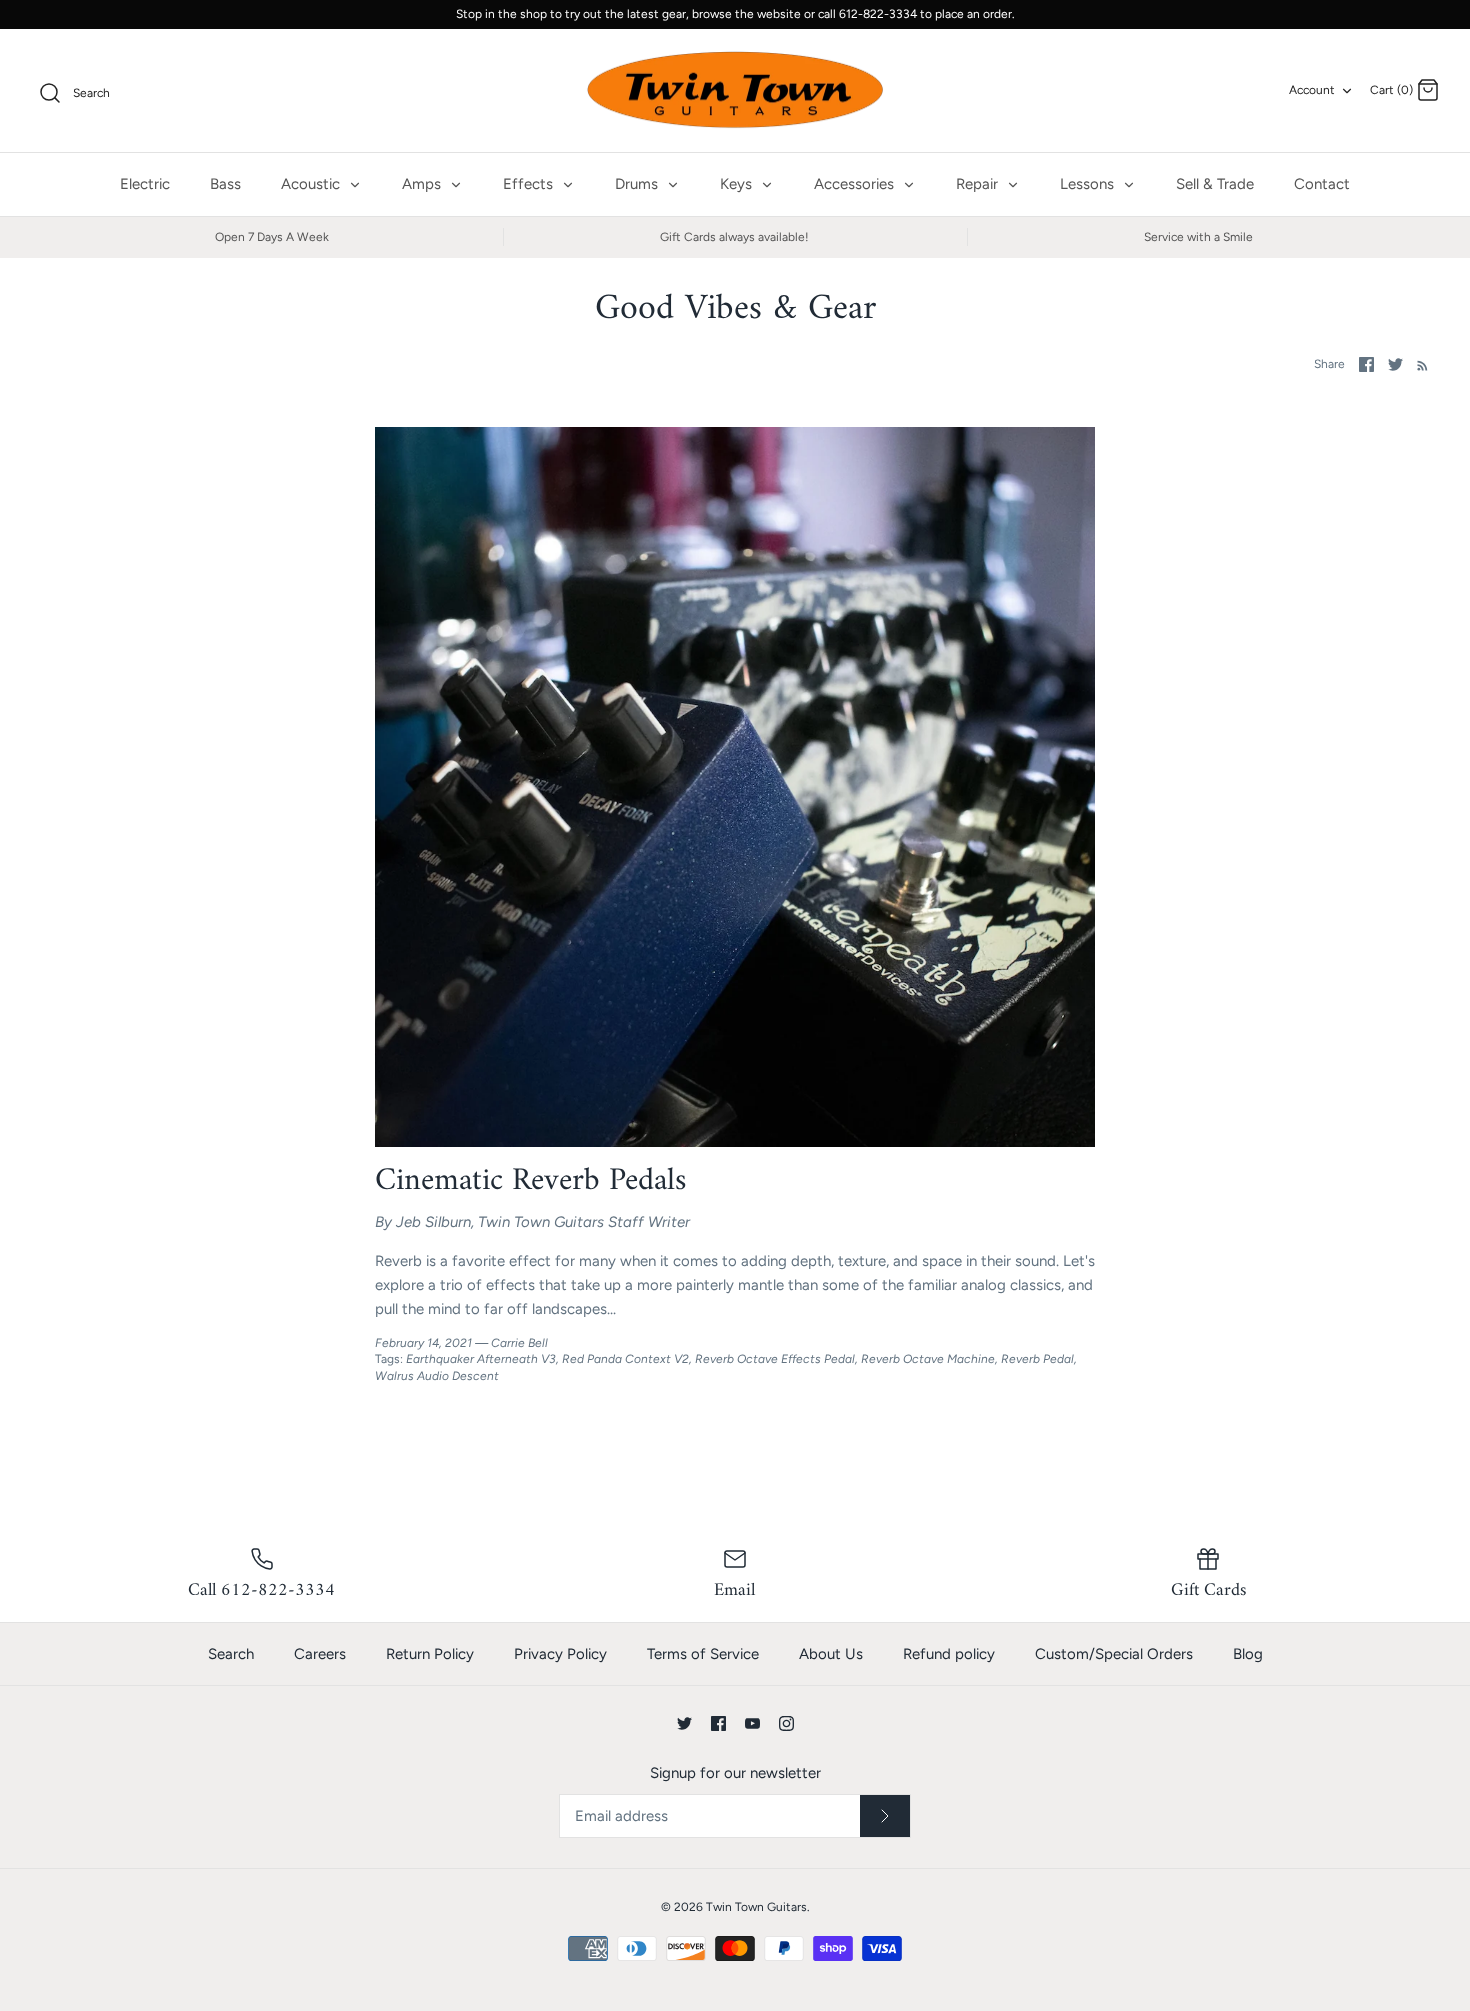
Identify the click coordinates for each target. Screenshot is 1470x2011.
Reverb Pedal (1037, 1359)
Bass (225, 184)
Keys (738, 184)
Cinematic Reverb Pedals (531, 1181)
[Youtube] (752, 1723)
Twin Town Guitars (756, 1907)
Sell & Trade (1215, 184)
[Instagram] (786, 1723)
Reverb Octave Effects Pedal (775, 1359)
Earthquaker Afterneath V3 (481, 1359)
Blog (1248, 1654)
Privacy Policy (560, 1654)
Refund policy (949, 1654)
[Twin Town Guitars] (735, 91)
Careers (320, 1654)
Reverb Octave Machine (928, 1359)
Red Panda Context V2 (625, 1359)
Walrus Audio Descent (437, 1376)
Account (1312, 90)
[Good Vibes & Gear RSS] (1418, 364)
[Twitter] (684, 1723)
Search (231, 1654)
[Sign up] (885, 1816)
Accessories (856, 184)
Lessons (1089, 184)
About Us (831, 1654)
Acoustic (312, 184)
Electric (145, 184)
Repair (979, 184)
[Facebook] (718, 1723)
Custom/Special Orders (1114, 1654)
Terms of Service (703, 1654)
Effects (530, 184)
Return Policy (430, 1654)
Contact (1322, 184)
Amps (423, 184)
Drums (638, 184)
